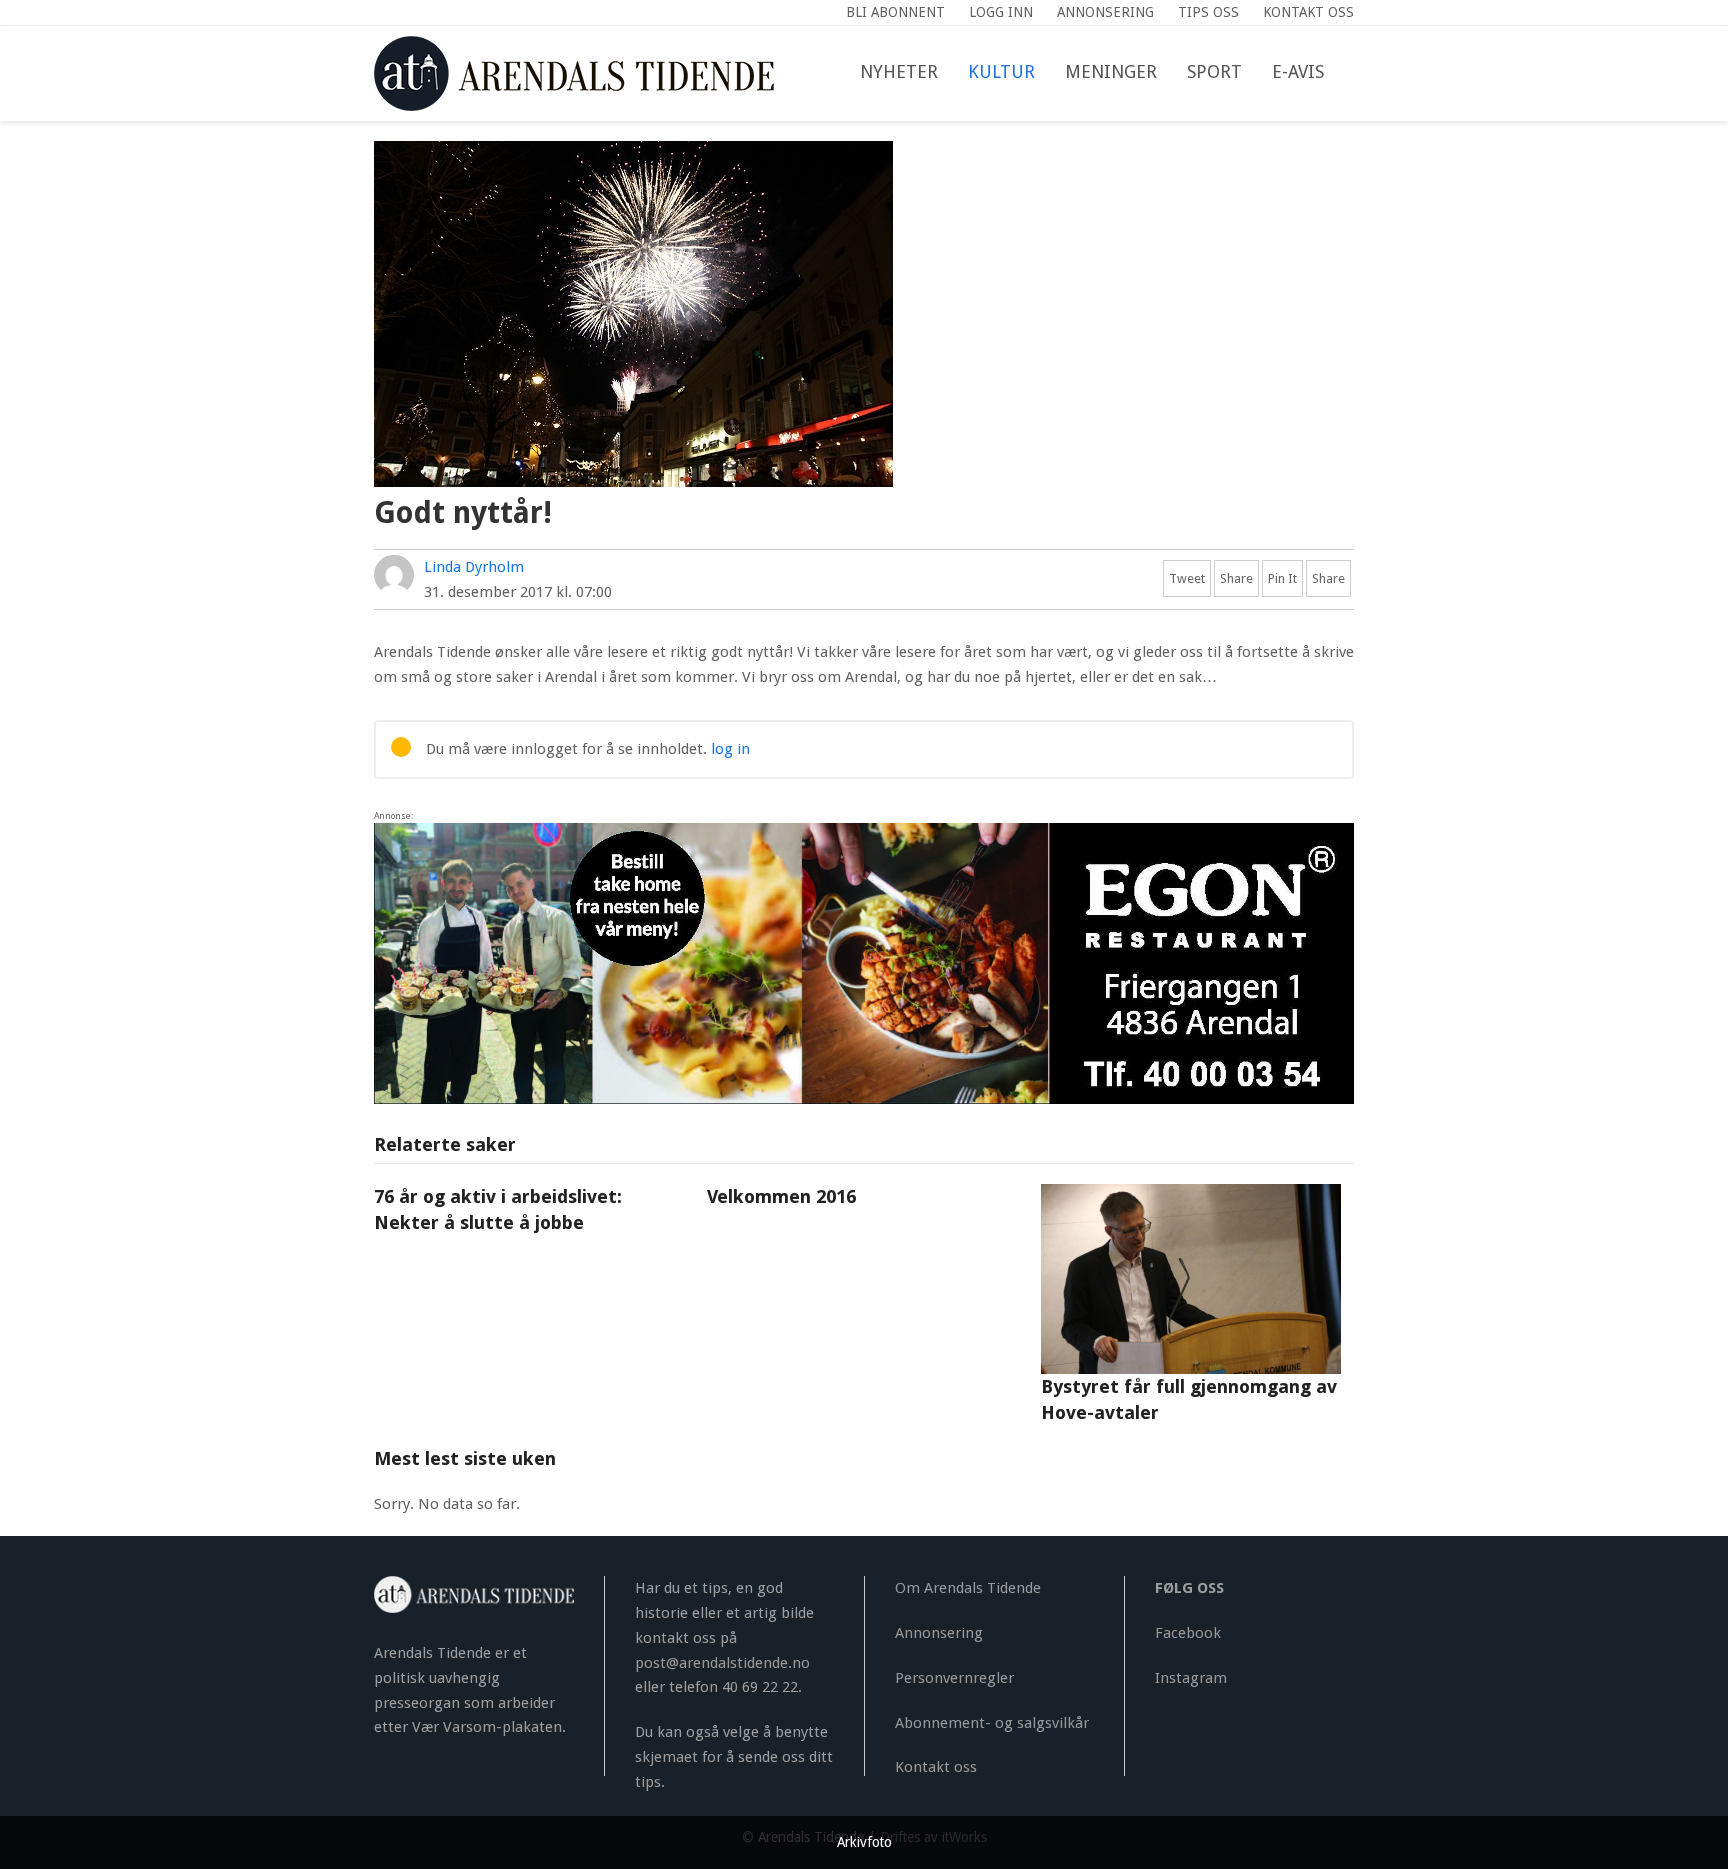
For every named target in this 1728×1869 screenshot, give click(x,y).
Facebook (1188, 1633)
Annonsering (939, 1633)
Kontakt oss (936, 1767)
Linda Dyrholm (474, 567)
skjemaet (666, 1757)
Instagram (1191, 1678)
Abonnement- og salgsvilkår (992, 1723)
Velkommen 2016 (781, 1196)
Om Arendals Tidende (968, 1588)
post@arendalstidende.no (722, 1663)
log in (730, 749)
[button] (1354, 73)
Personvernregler (954, 1678)
